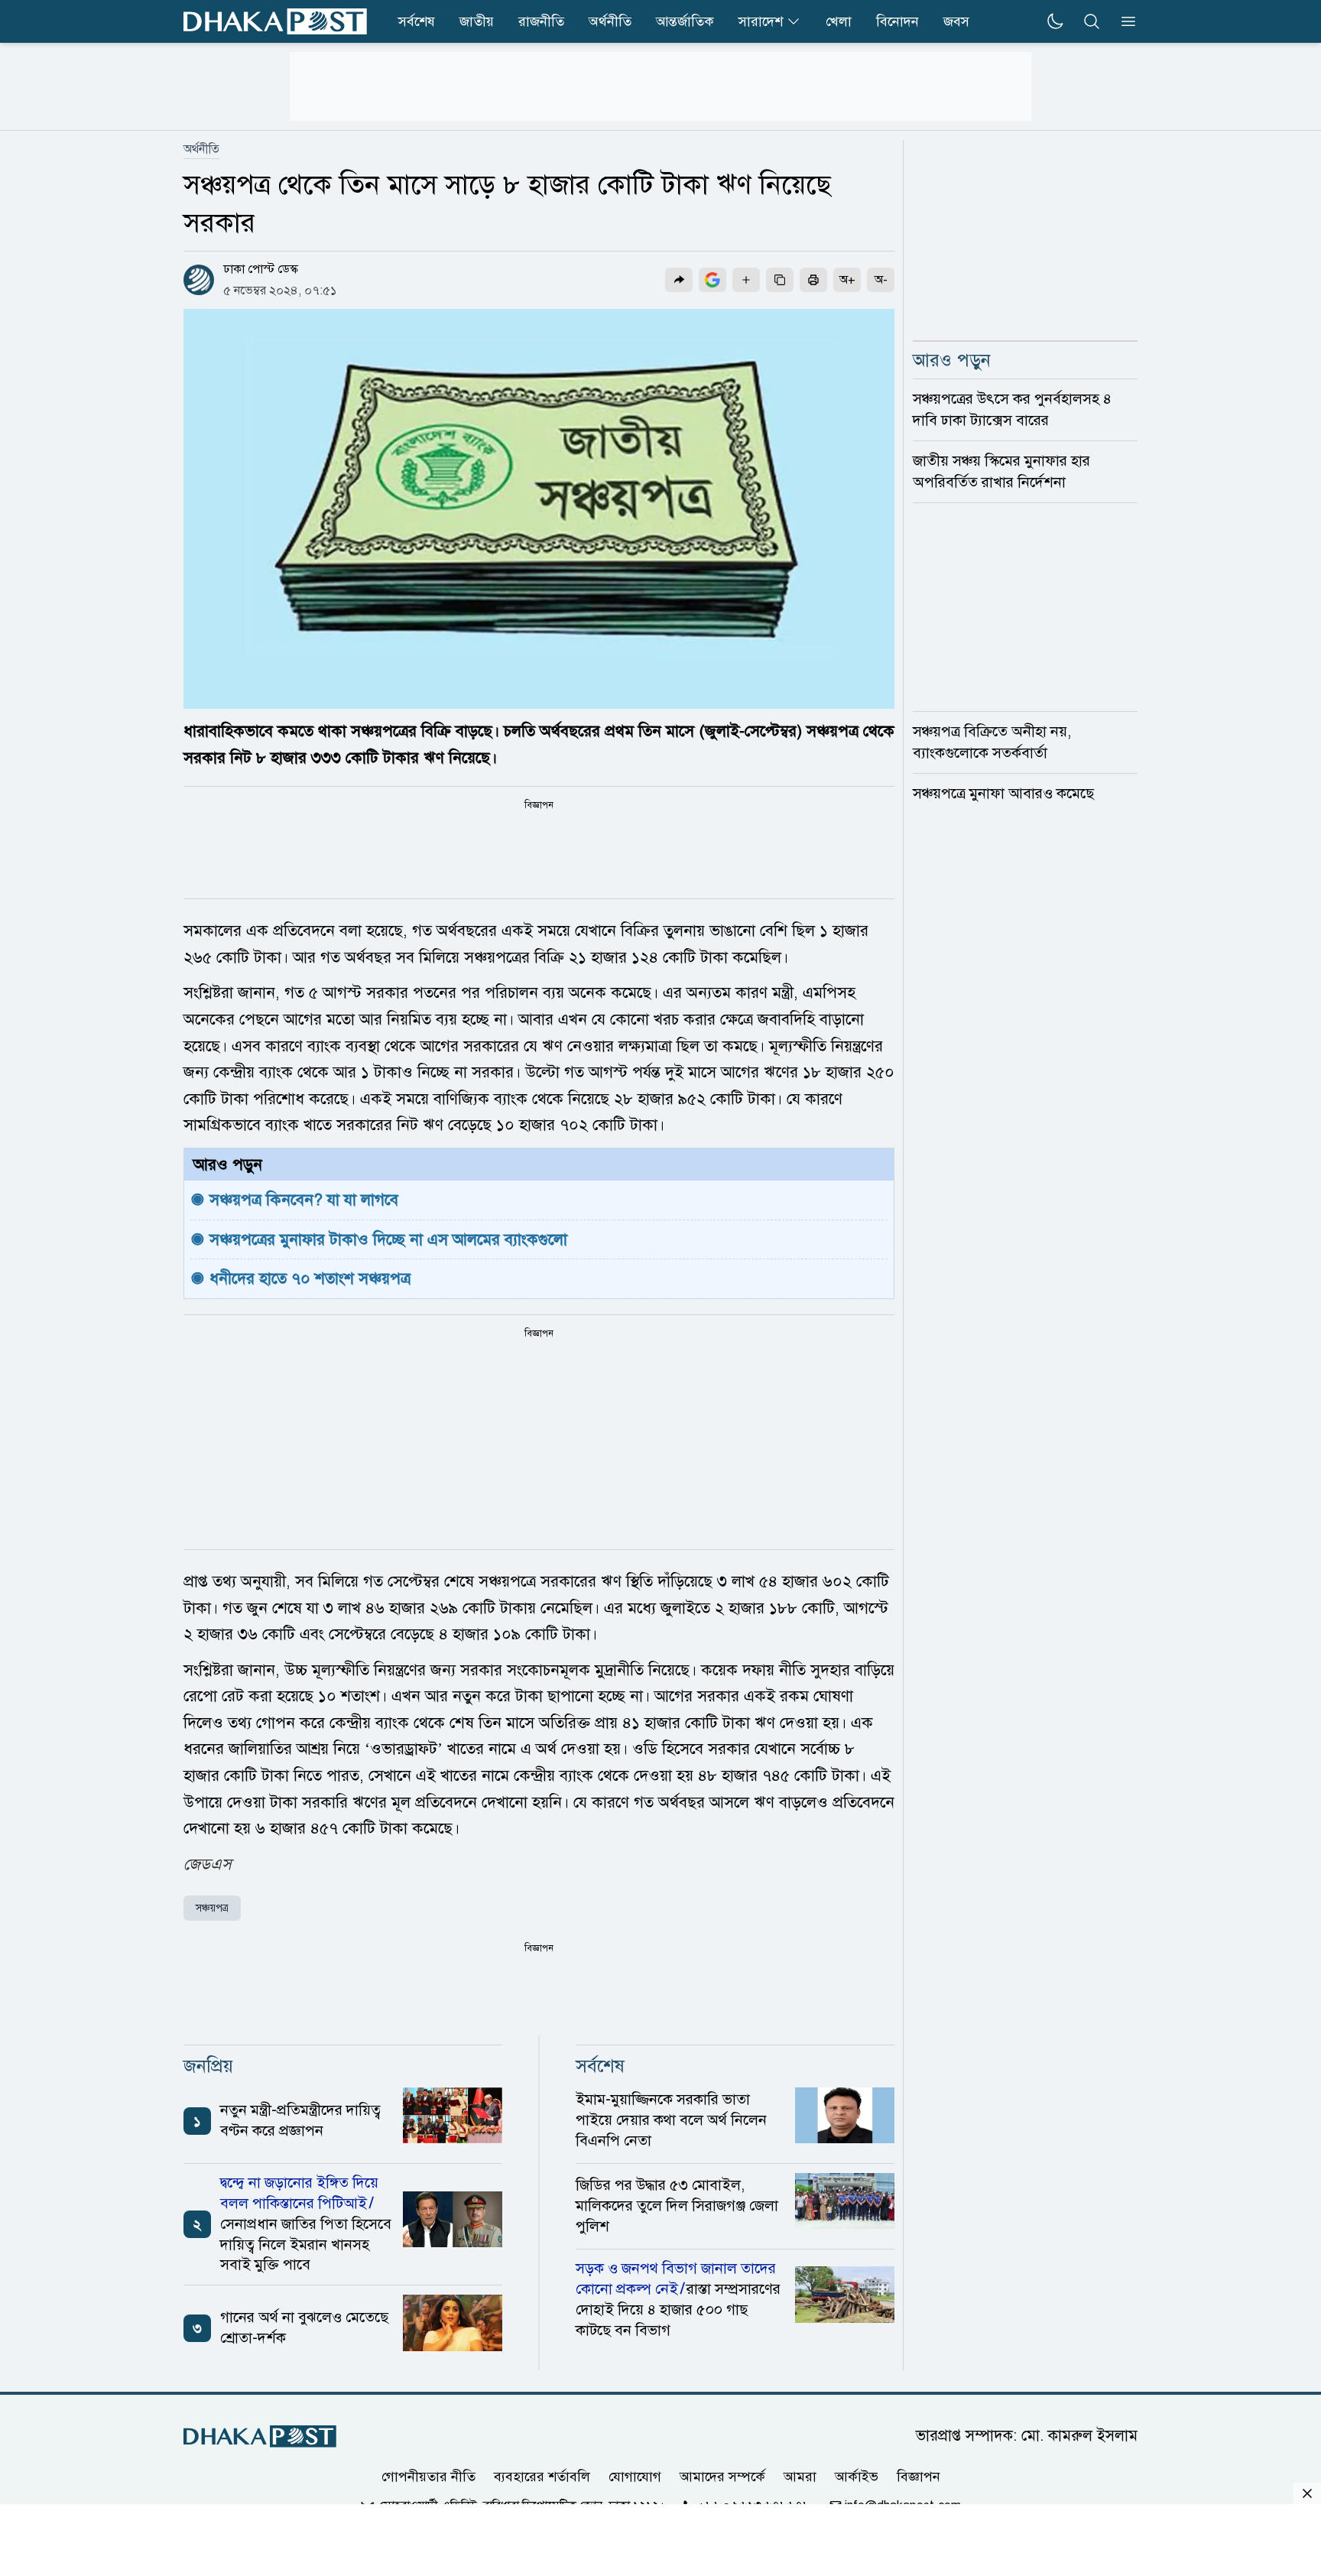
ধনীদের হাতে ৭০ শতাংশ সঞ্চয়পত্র (310, 1278)
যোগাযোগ (635, 2477)
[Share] (679, 280)
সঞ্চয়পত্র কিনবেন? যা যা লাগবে (304, 1200)
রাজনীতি (541, 21)
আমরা (800, 2477)
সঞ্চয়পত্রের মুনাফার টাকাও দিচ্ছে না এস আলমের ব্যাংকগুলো (388, 1239)
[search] (1092, 21)
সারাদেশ (761, 21)
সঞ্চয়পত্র (212, 1908)
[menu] (1124, 21)
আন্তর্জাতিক (685, 21)
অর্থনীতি (610, 21)
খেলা (839, 21)
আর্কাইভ (857, 2477)
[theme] (1055, 21)
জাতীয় (477, 21)
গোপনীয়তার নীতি (428, 2477)
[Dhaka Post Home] (260, 2436)
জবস (956, 21)
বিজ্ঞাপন (919, 2477)
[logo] (275, 21)
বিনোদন (897, 21)
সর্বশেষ (417, 21)
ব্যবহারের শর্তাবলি (542, 2477)
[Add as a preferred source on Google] (712, 280)
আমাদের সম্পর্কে (722, 2477)
